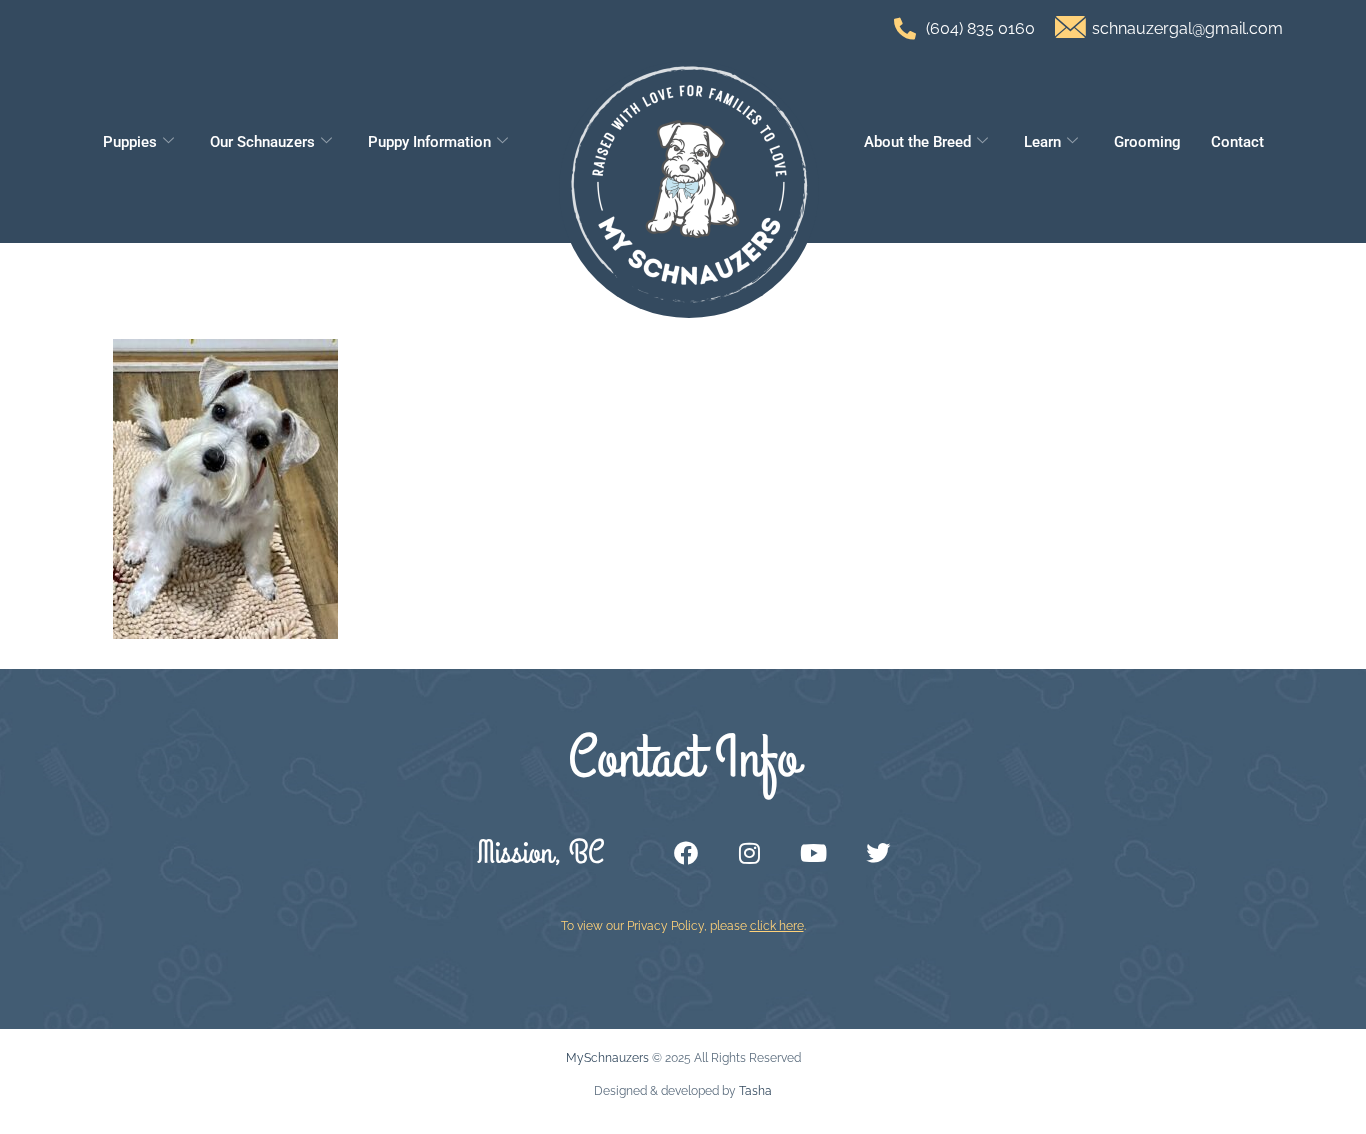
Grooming (1147, 142)
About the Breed (917, 142)
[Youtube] (814, 853)
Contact (1237, 142)
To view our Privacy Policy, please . (683, 926)
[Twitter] (878, 853)
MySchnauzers (607, 1058)
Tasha (755, 1091)
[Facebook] (686, 853)
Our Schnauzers (262, 142)
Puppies (130, 142)
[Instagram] (750, 853)
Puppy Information (429, 142)
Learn (1042, 142)
